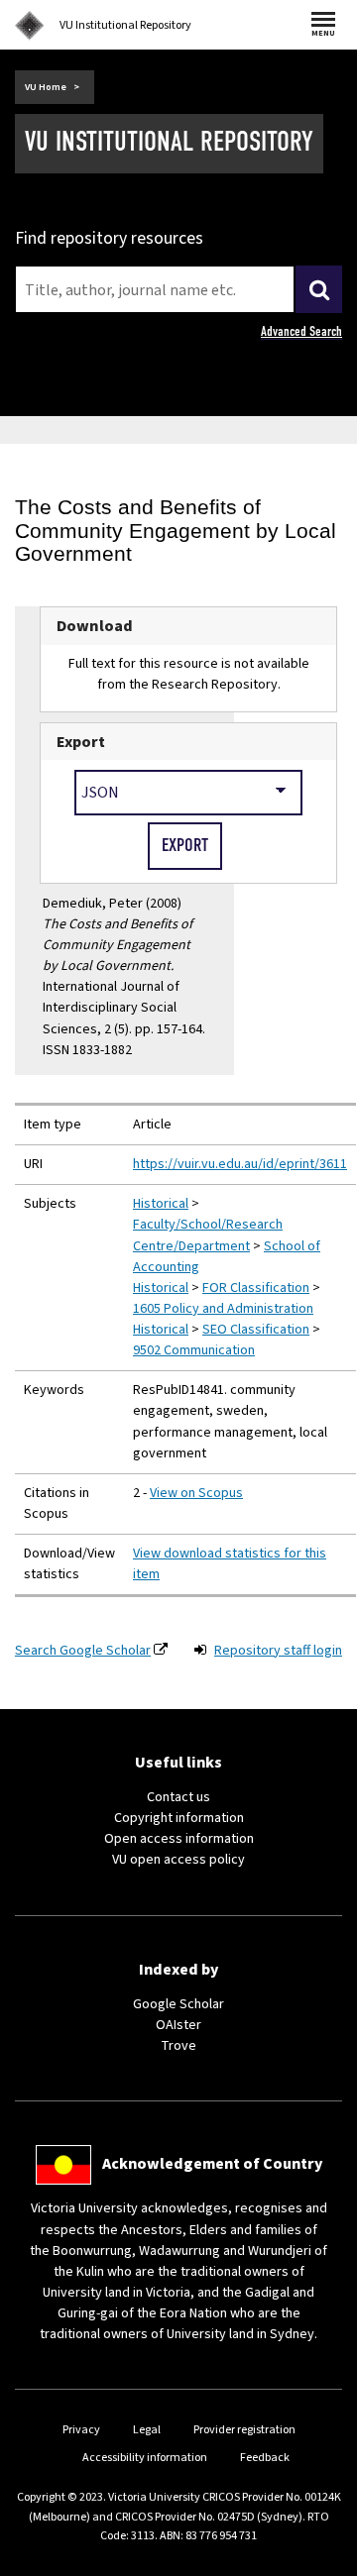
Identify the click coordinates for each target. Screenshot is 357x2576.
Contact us (178, 1797)
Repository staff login (278, 1651)
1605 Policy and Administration (223, 1309)
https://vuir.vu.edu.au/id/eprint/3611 (240, 1164)
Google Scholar (178, 2004)
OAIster (178, 2025)
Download (95, 626)
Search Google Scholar (83, 1651)
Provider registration (244, 2430)
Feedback (265, 2458)
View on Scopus (196, 1493)
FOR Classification (256, 1288)
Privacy (81, 2430)
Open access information (179, 1839)
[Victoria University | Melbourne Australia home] (30, 26)
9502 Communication (194, 1350)
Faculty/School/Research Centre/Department (208, 1235)
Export (81, 742)
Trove (178, 2046)
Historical (161, 1204)
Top (321, 2561)
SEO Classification (256, 1330)
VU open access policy (178, 1860)
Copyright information (179, 1818)
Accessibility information (145, 2458)
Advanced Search (301, 331)
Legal (147, 2430)
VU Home (46, 87)
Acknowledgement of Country (212, 2164)
